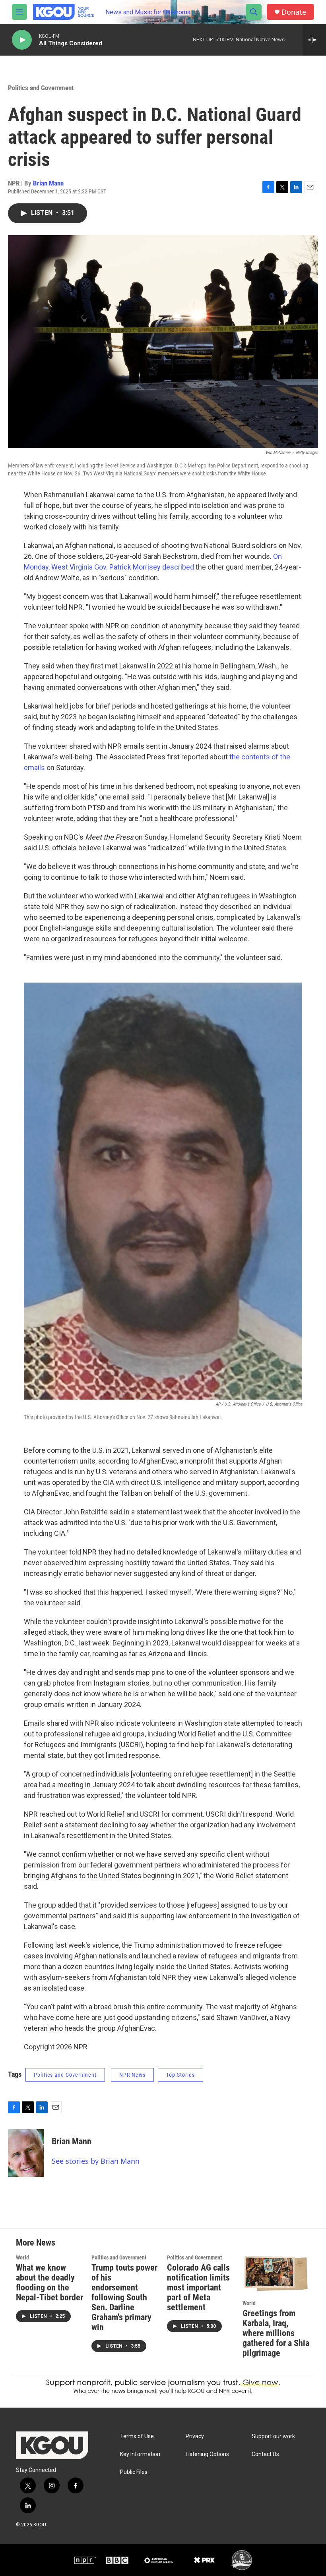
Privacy (195, 2436)
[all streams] (314, 40)
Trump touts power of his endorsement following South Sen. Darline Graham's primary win (124, 2297)
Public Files (134, 2472)
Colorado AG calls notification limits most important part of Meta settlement (198, 2287)
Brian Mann (48, 183)
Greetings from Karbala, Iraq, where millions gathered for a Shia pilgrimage (276, 2333)
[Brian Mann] (26, 2153)
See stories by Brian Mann (96, 2161)
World (22, 2257)
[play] (22, 40)
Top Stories (180, 2075)
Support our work (273, 2436)
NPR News (132, 2075)
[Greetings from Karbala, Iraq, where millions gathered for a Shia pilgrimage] (276, 2274)
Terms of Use (137, 2436)
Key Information (140, 2454)
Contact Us (265, 2454)
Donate (294, 12)
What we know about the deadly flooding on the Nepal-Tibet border (49, 2282)
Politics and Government (41, 88)
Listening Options (207, 2454)
